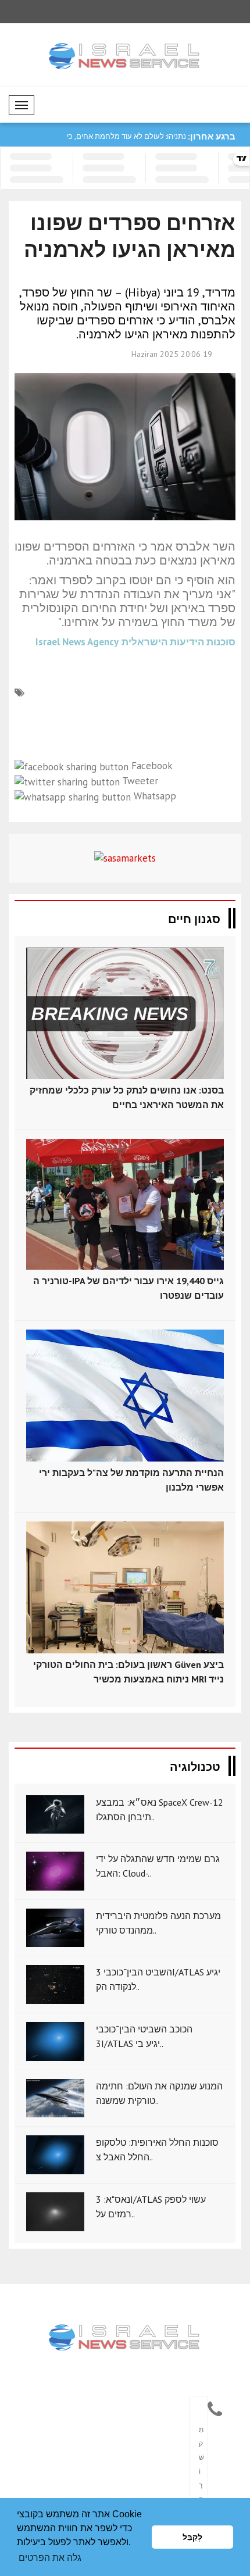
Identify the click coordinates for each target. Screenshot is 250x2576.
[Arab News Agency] (125, 2338)
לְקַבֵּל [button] (192, 2537)
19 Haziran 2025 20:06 (172, 354)
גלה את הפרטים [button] (50, 2558)
